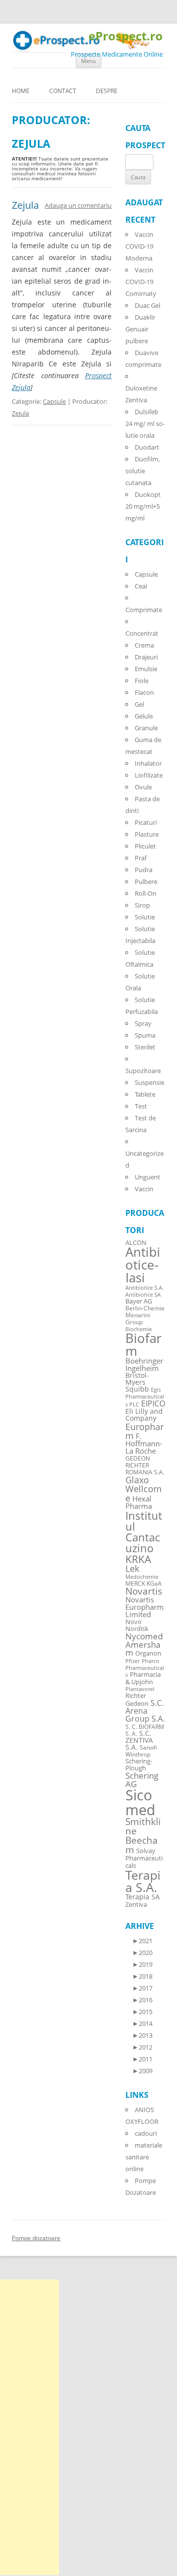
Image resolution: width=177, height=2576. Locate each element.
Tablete (145, 1094)
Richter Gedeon (137, 1700)
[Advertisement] (29, 2427)
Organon (148, 1653)
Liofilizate (149, 775)
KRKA (138, 1559)
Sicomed (140, 1802)
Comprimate (144, 610)
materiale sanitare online (144, 2157)
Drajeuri (146, 657)
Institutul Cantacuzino (144, 1532)
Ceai (141, 586)
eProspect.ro (126, 36)
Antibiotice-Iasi (143, 1265)
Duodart (147, 447)
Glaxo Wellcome (144, 1489)
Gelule (144, 716)
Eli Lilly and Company (144, 1415)
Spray (143, 1023)
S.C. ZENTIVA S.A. (139, 1740)
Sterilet (145, 1047)
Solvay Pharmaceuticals (144, 1858)
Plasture (147, 834)
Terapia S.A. (143, 1881)
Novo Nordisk (137, 1626)
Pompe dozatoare (36, 2238)
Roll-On (146, 893)
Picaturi (146, 822)
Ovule (143, 787)
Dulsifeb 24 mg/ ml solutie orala (145, 424)
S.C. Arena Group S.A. (145, 1711)
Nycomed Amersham (144, 1645)
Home (21, 91)
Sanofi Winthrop (141, 1751)
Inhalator (148, 763)
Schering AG (142, 1780)
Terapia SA (143, 1897)
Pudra (144, 870)
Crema (144, 645)
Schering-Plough (139, 1765)
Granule (146, 728)
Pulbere (146, 881)
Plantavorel (140, 1689)
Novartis (144, 1591)
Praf (141, 858)
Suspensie (149, 1082)
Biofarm (144, 1345)
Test (141, 1106)
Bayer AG (139, 1301)
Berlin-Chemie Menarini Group (145, 1315)
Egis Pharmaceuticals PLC (145, 1397)
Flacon (144, 692)
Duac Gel (147, 305)
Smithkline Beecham (143, 1836)
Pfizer (133, 1661)
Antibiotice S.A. (145, 1288)
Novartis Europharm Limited (145, 1607)
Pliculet (145, 846)
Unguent (147, 1177)
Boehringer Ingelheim (144, 1364)
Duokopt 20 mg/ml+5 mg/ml (143, 506)
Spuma (145, 1035)
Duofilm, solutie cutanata (143, 471)
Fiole (142, 681)
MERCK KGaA (144, 1583)
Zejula (25, 205)
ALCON (136, 1243)
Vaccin (144, 1189)
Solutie (145, 917)
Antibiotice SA (143, 1295)
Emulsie (146, 669)
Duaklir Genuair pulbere (140, 329)
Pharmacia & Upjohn (143, 1678)
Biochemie (139, 1329)
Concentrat (142, 633)
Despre (107, 91)
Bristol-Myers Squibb (137, 1382)
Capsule (54, 401)
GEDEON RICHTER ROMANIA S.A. (145, 1465)
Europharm (145, 1431)
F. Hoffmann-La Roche (144, 1443)
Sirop (142, 905)
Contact (63, 91)
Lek (132, 1568)
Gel (139, 704)
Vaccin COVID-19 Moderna (139, 246)
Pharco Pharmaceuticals (145, 1668)
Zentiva (136, 1904)
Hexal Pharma (139, 1502)
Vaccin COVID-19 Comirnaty (141, 282)
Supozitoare (143, 1071)
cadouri (146, 2133)
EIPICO (153, 1403)
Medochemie (142, 1577)
